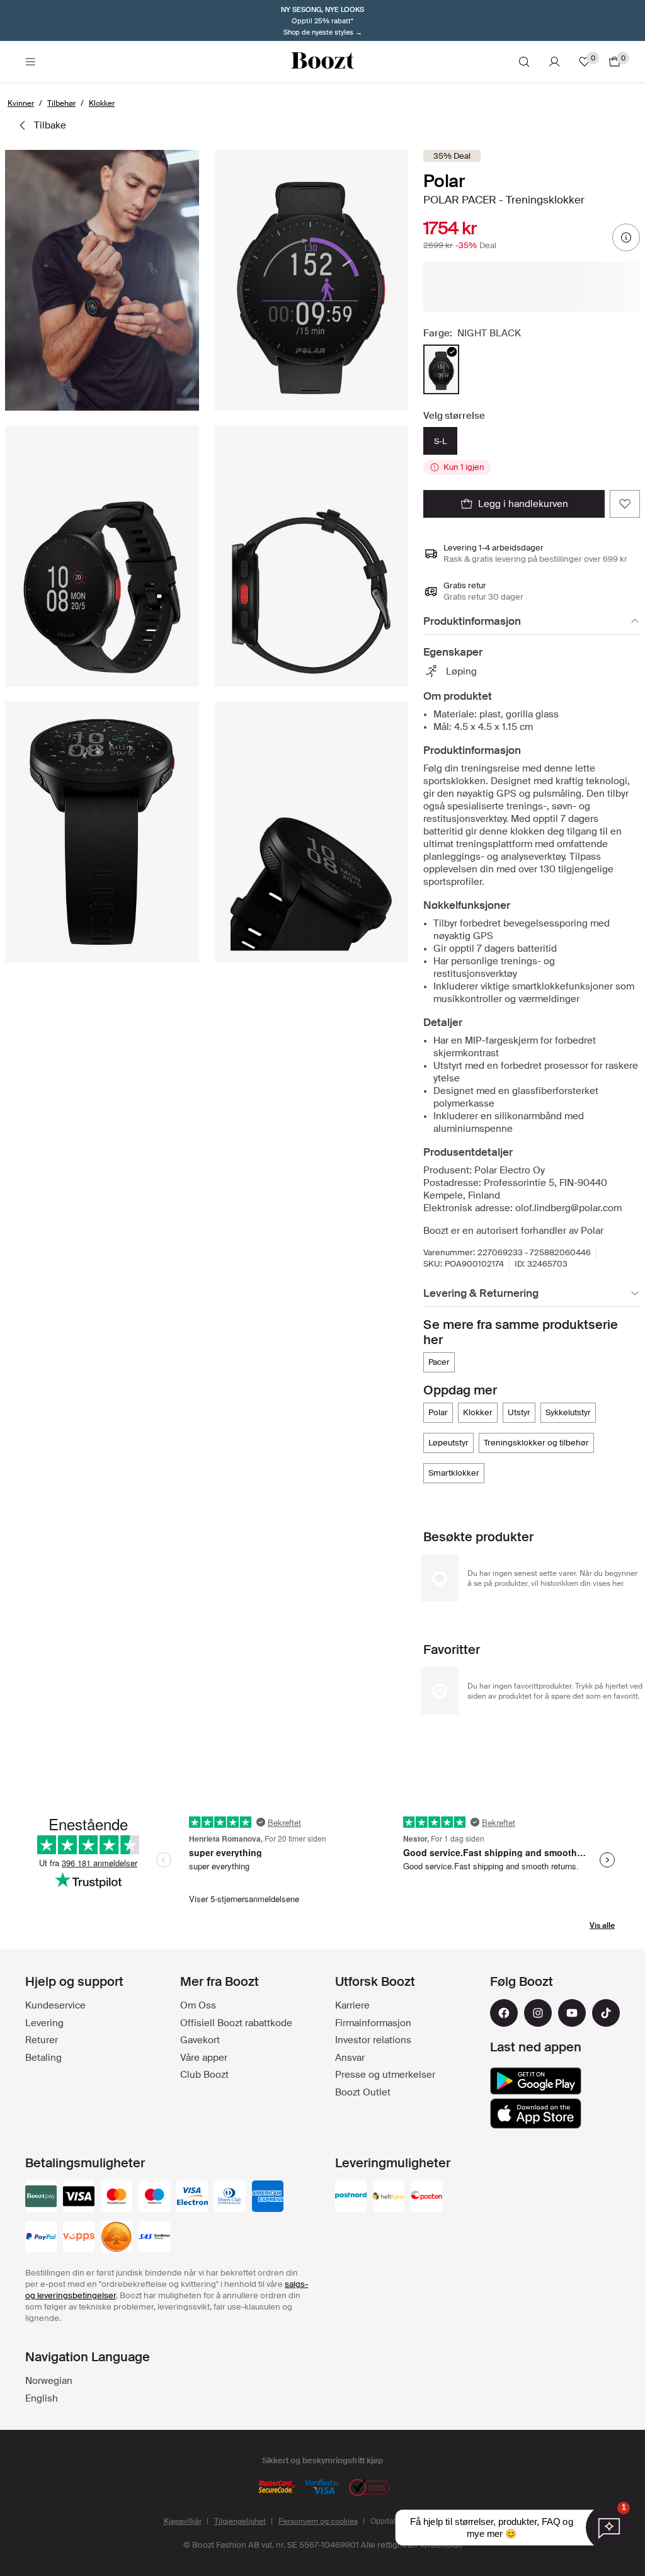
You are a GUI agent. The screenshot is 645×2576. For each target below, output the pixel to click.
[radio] (441, 369)
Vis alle (602, 1925)
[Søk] (524, 62)
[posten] (426, 2197)
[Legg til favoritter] (625, 504)
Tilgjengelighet (240, 2521)
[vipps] (79, 2238)
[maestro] (154, 2197)
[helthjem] (389, 2197)
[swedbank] (117, 2238)
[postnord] (351, 2197)
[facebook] (504, 2013)
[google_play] (536, 2081)
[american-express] (268, 2197)
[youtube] (572, 2013)
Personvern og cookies (318, 2521)
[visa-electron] (192, 2197)
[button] (102, 280)
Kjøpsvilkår (183, 2521)
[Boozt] (322, 62)
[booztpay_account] (41, 2197)
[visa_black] (79, 2197)
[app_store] (536, 2114)
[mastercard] (117, 2197)
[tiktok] (606, 2013)
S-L (440, 441)
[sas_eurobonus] (154, 2238)
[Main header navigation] (30, 62)
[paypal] (41, 2238)
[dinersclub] (230, 2197)
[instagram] (538, 2013)
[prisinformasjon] (626, 237)
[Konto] (554, 62)
